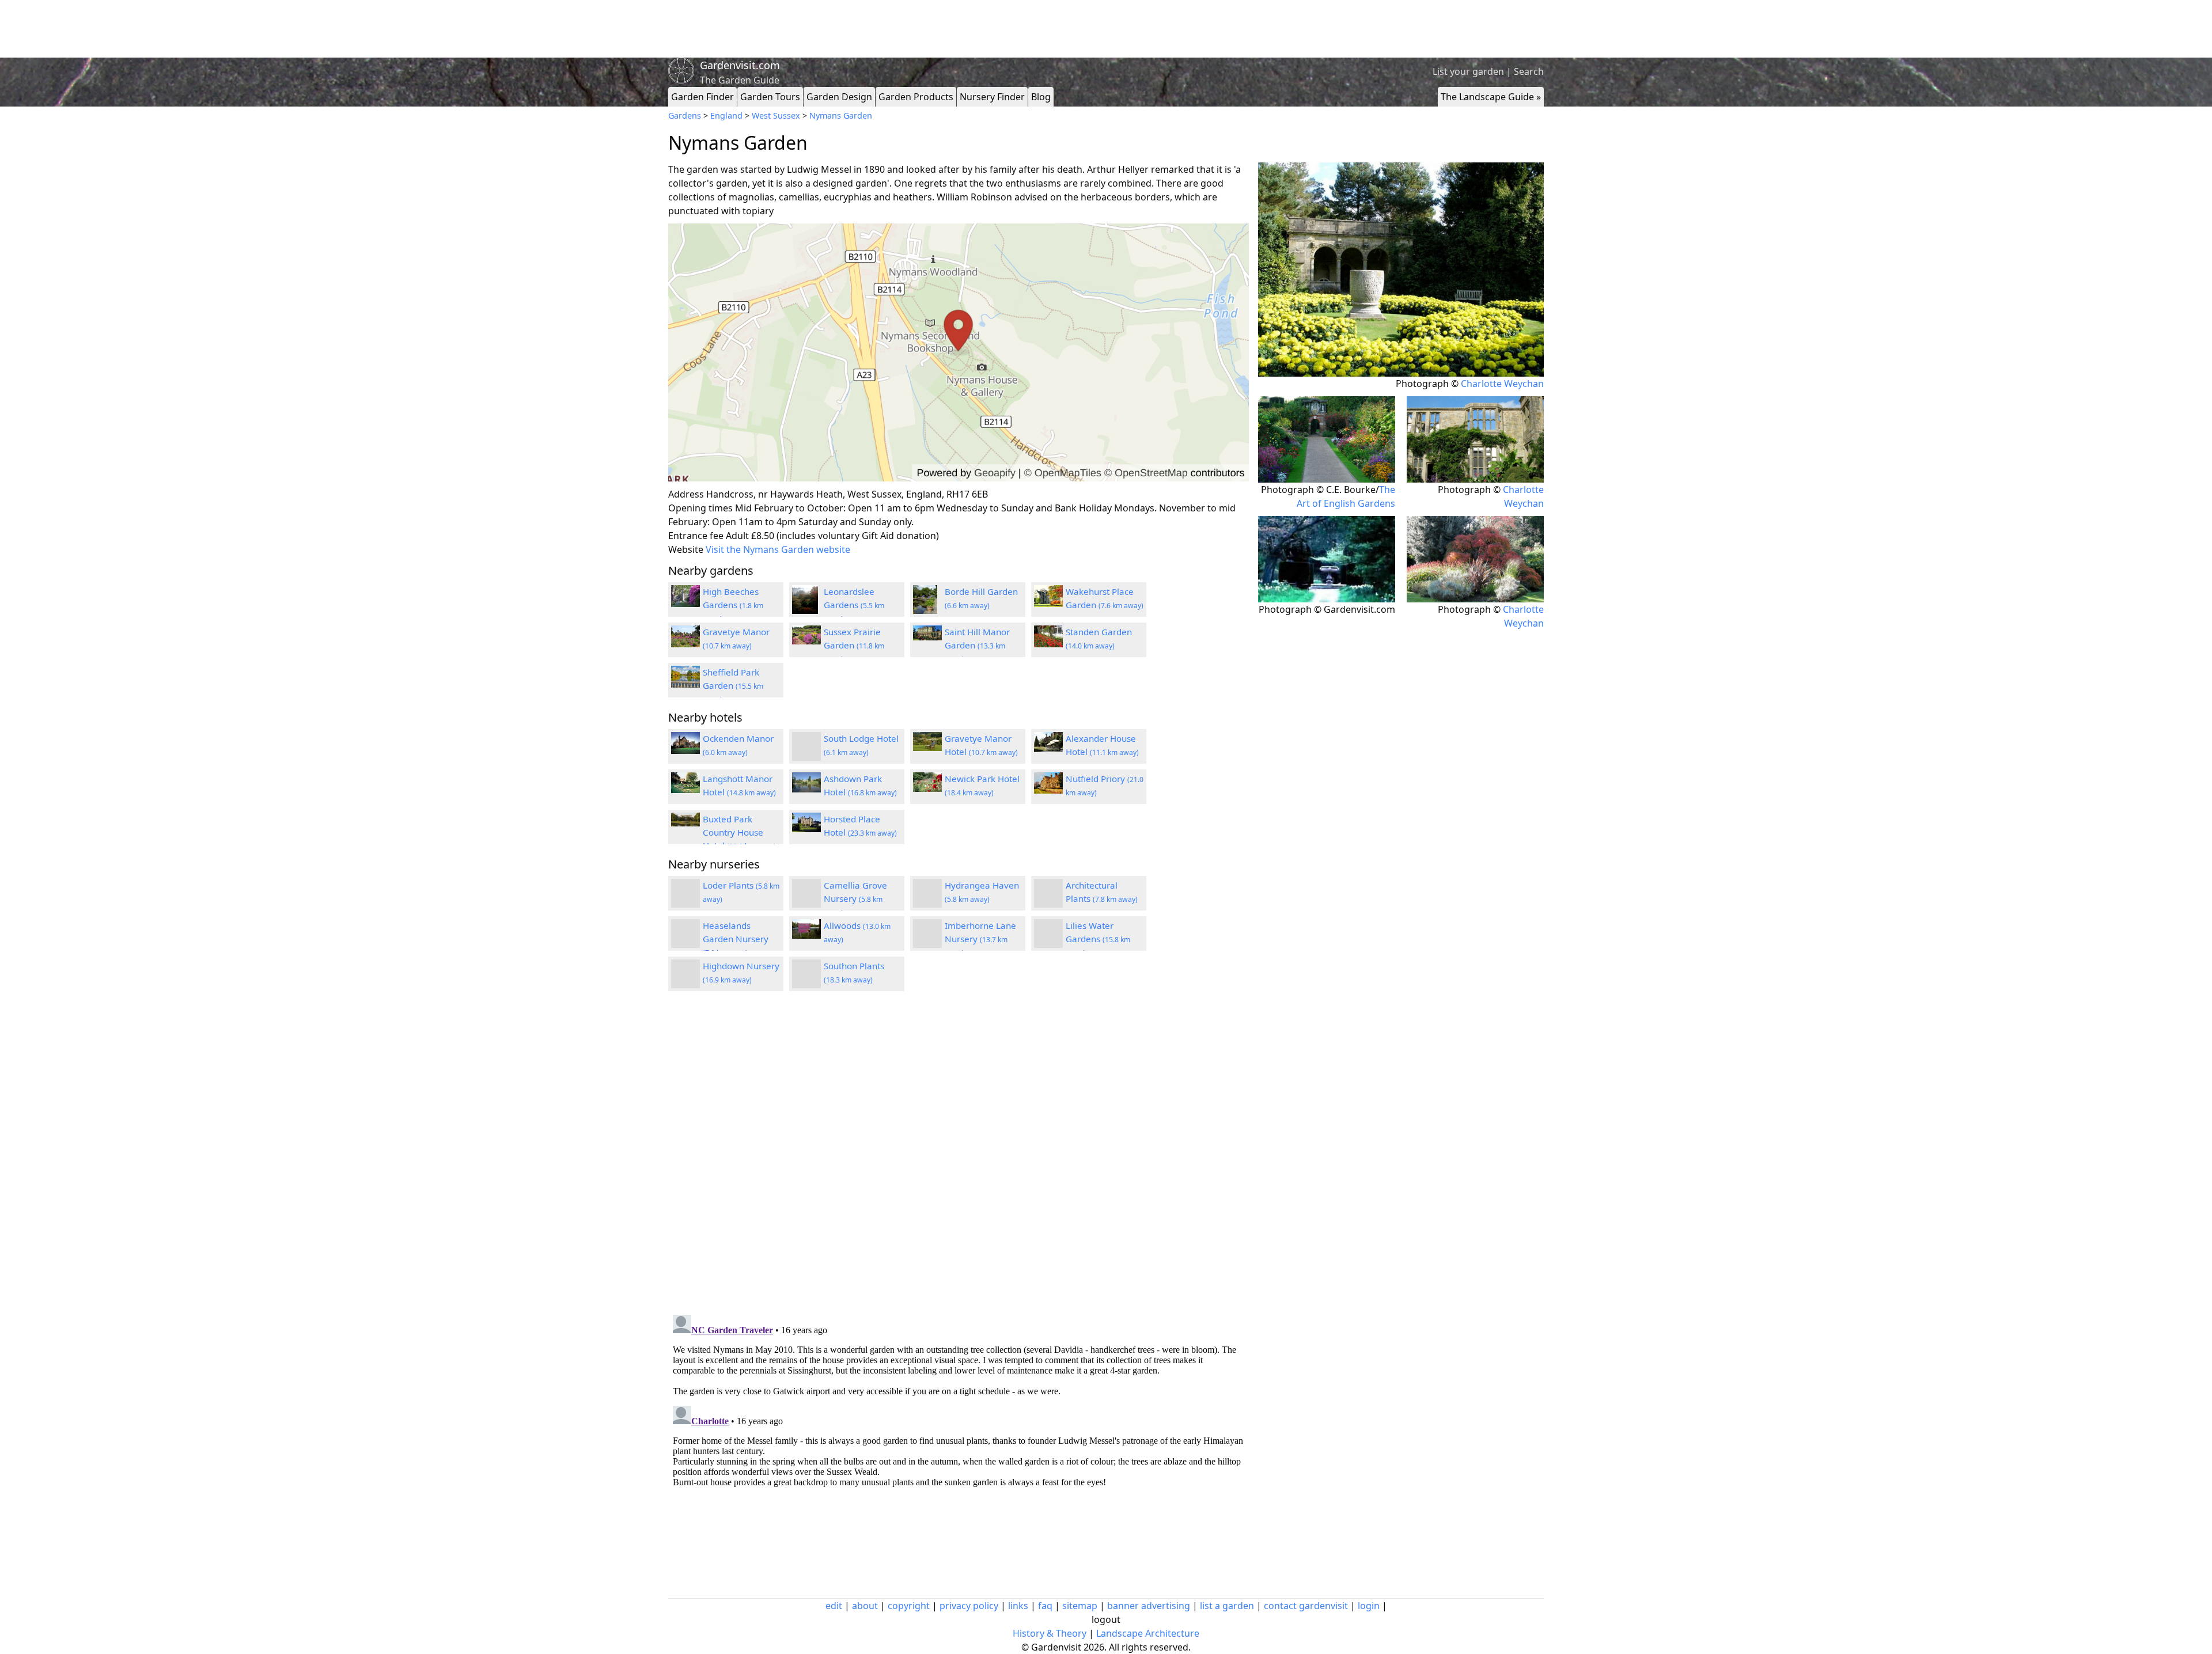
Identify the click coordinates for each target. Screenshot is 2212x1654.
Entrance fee (696, 536)
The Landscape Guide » (1491, 97)
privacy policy (969, 1606)
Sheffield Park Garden (733, 685)
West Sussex (776, 115)
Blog (1041, 97)
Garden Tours (770, 97)
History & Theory (1050, 1633)
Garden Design (839, 97)
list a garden (1227, 1606)
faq (1045, 1606)
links (1018, 1606)
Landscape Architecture (1148, 1633)
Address (686, 494)
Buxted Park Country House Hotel (739, 832)
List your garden (1468, 71)
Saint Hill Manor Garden (977, 645)
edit (834, 1606)
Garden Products (916, 97)
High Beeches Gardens (733, 605)
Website (686, 549)
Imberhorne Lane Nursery (980, 939)
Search (1529, 71)
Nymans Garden (841, 115)
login (1369, 1606)
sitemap (1080, 1606)
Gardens (685, 115)
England (726, 115)
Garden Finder (702, 97)
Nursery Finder (992, 97)
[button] (959, 353)
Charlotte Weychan (1502, 384)
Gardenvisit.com (740, 65)
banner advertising (1149, 1606)
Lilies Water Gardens (1098, 939)
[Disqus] (959, 1155)
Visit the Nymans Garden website (778, 549)
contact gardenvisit (1306, 1606)
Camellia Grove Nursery (855, 898)
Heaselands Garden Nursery (736, 939)
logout (1106, 1619)
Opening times (700, 508)
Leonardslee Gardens (854, 605)
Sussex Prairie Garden (854, 645)
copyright (909, 1606)
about (865, 1606)
